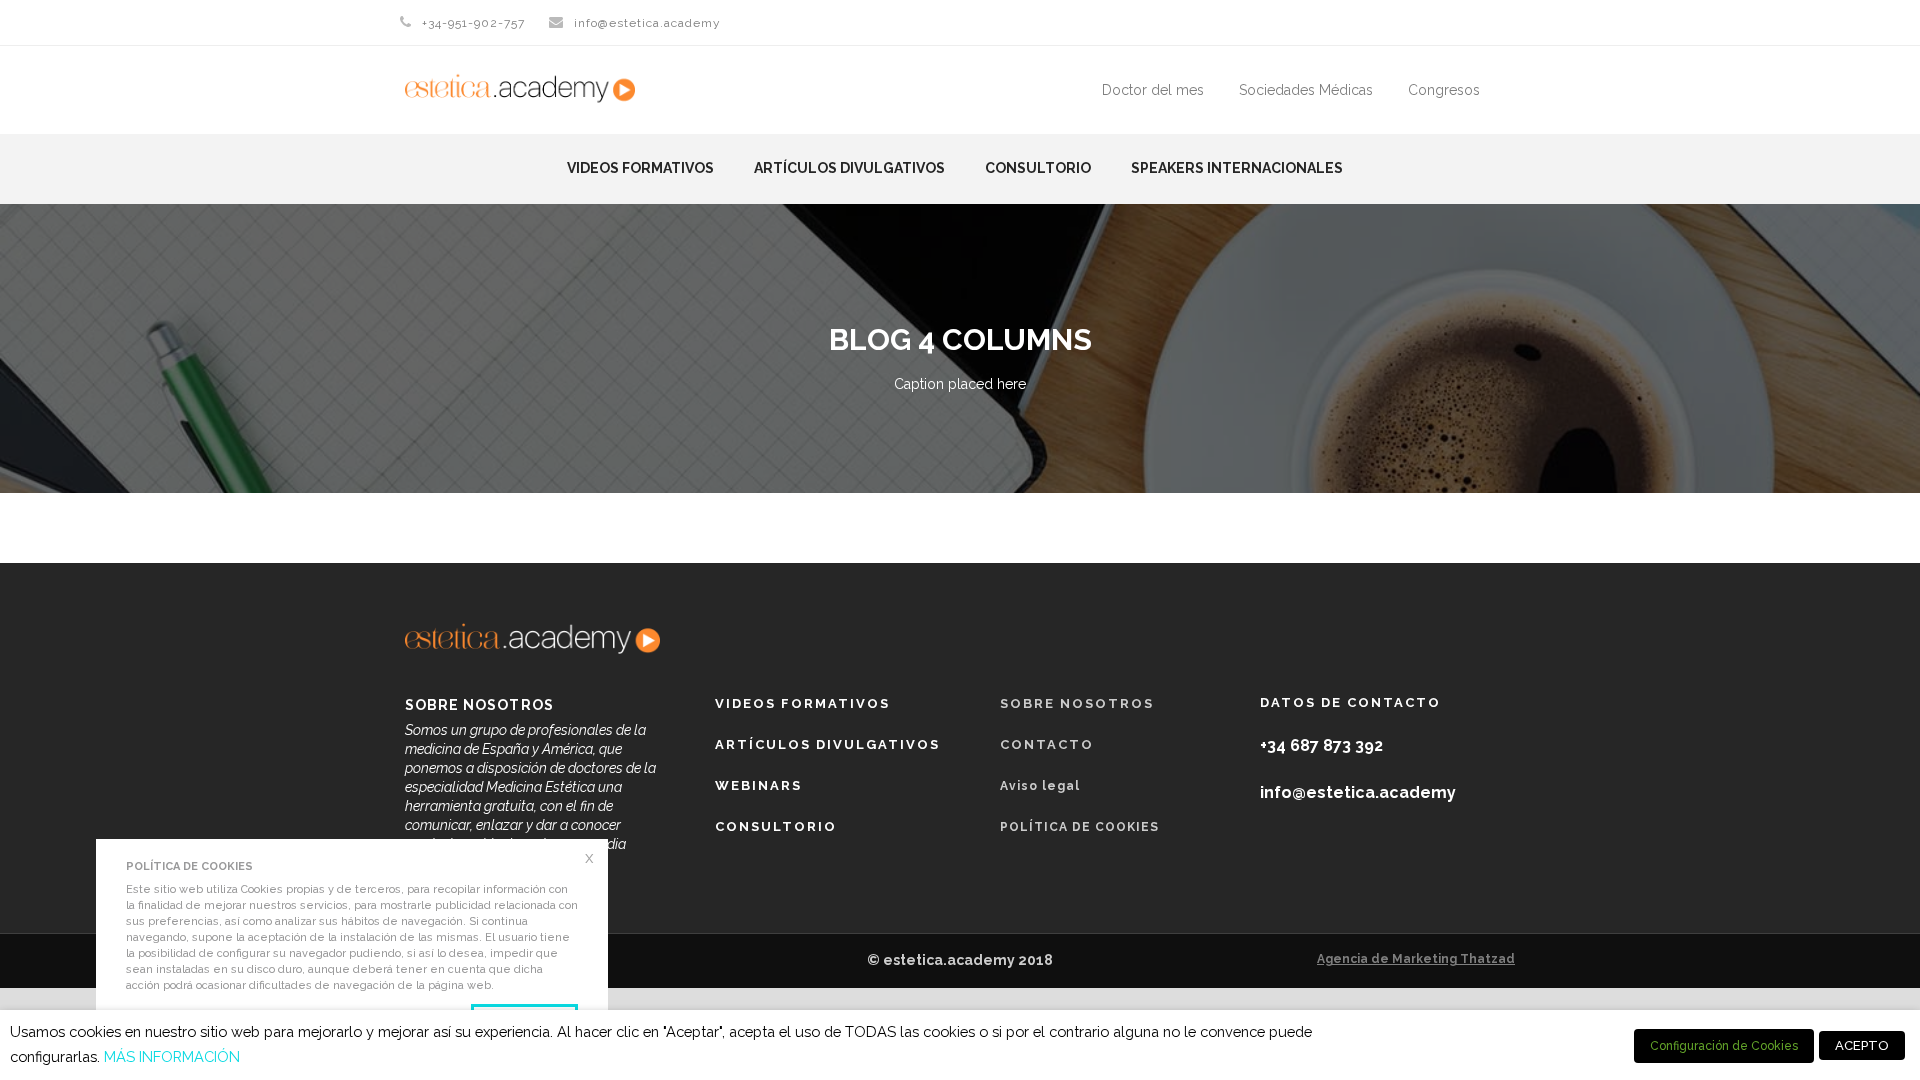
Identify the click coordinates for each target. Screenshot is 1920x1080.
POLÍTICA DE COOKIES (1079, 827)
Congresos (1444, 90)
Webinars (758, 785)
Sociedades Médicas (1306, 90)
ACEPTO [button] (1862, 1045)
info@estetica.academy (647, 23)
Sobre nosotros (1077, 703)
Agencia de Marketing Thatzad (1416, 959)
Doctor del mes (1153, 90)
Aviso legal (1040, 786)
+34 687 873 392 (1321, 745)
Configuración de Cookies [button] (1724, 1046)
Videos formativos (640, 168)
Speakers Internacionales (1237, 168)
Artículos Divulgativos (849, 168)
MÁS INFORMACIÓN (172, 1056)
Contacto (1047, 744)
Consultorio (1038, 168)
